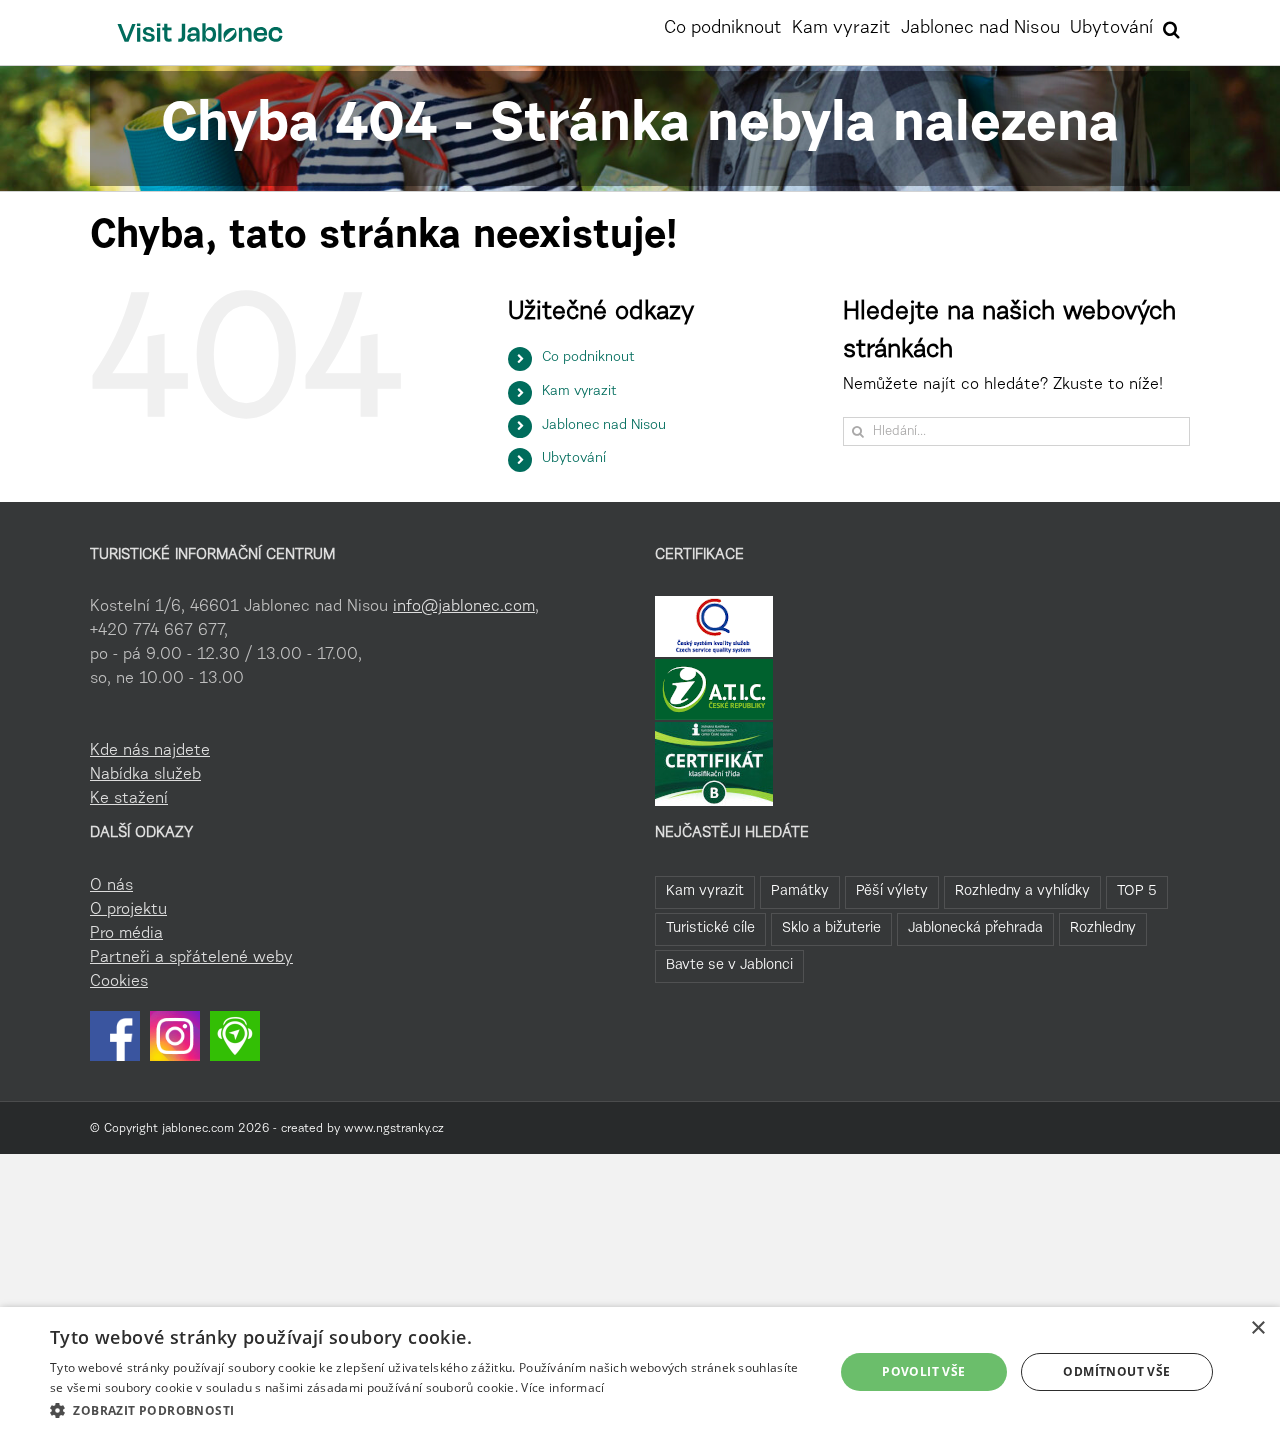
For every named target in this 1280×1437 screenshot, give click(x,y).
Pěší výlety (892, 891)
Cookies (119, 982)
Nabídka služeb (145, 775)
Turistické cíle (710, 928)
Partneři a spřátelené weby (191, 958)
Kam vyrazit (579, 392)
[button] (1171, 27)
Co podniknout (588, 358)
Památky (800, 891)
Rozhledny (1103, 928)
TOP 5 (1137, 891)
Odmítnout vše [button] (1116, 1371)
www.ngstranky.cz (394, 1129)
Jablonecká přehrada (975, 928)
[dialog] (640, 1372)
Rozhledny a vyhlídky (1022, 891)
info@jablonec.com (464, 607)
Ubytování (574, 459)
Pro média (126, 934)
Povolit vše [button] (923, 1371)
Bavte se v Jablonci (729, 965)
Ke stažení (129, 799)
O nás (111, 886)
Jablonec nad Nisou (604, 426)
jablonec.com (198, 1129)
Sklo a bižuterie (831, 928)
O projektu (128, 910)
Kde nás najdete (150, 751)
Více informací (562, 1387)
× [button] (1257, 1328)
